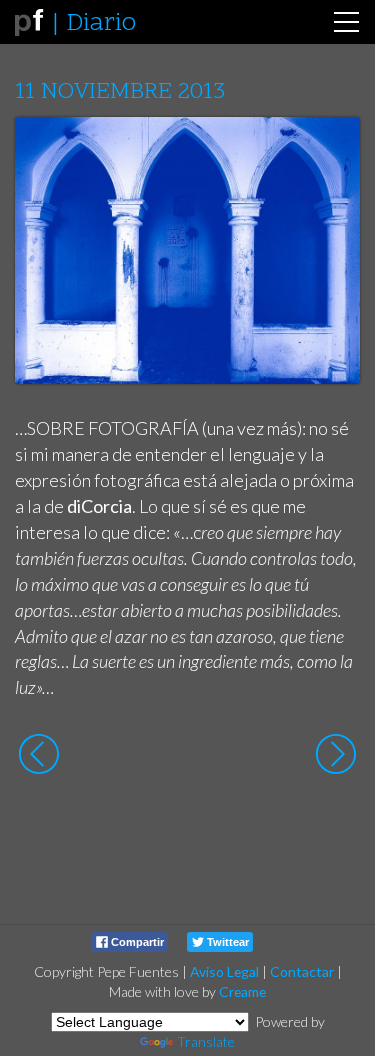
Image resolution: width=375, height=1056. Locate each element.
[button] (329, 151)
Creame (242, 991)
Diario (101, 24)
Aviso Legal (224, 971)
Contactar (302, 971)
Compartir (136, 942)
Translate (206, 1041)
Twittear (226, 942)
